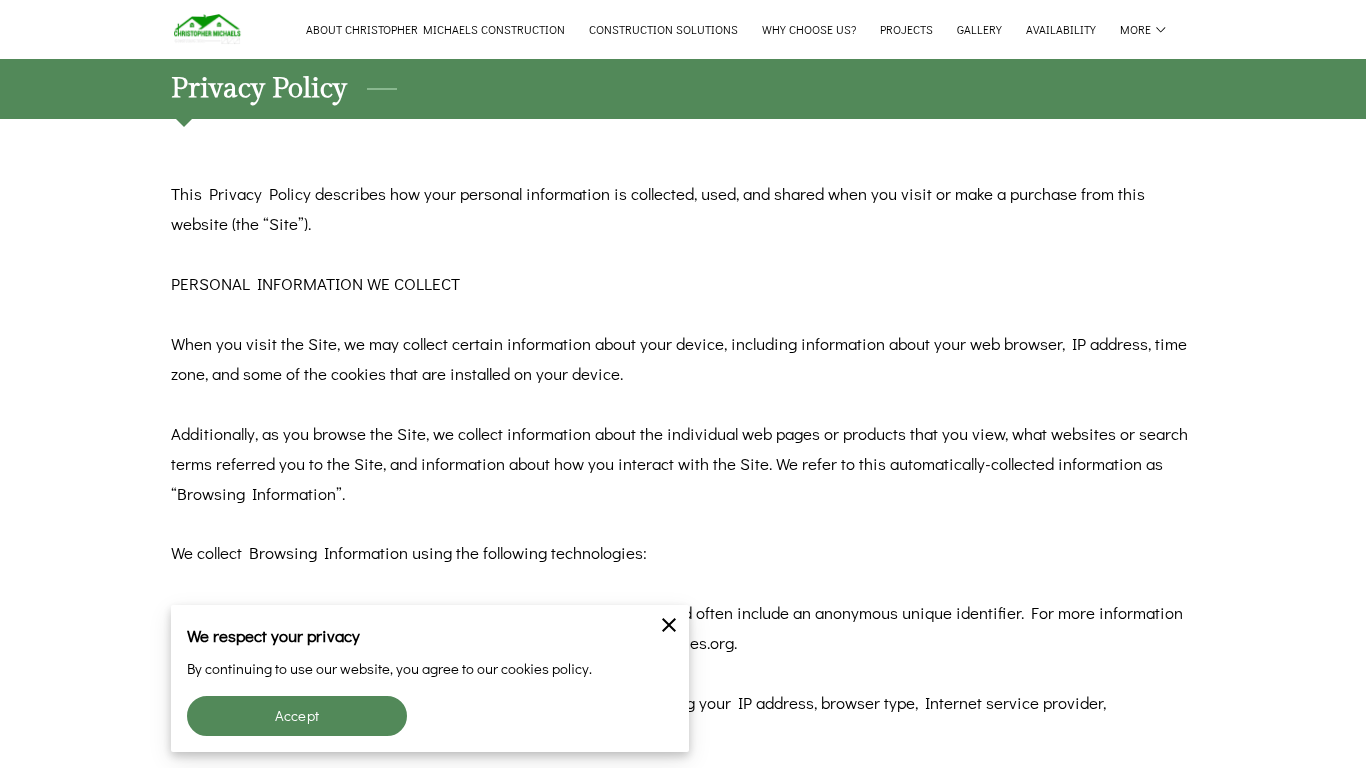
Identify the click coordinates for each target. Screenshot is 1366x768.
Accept (297, 715)
